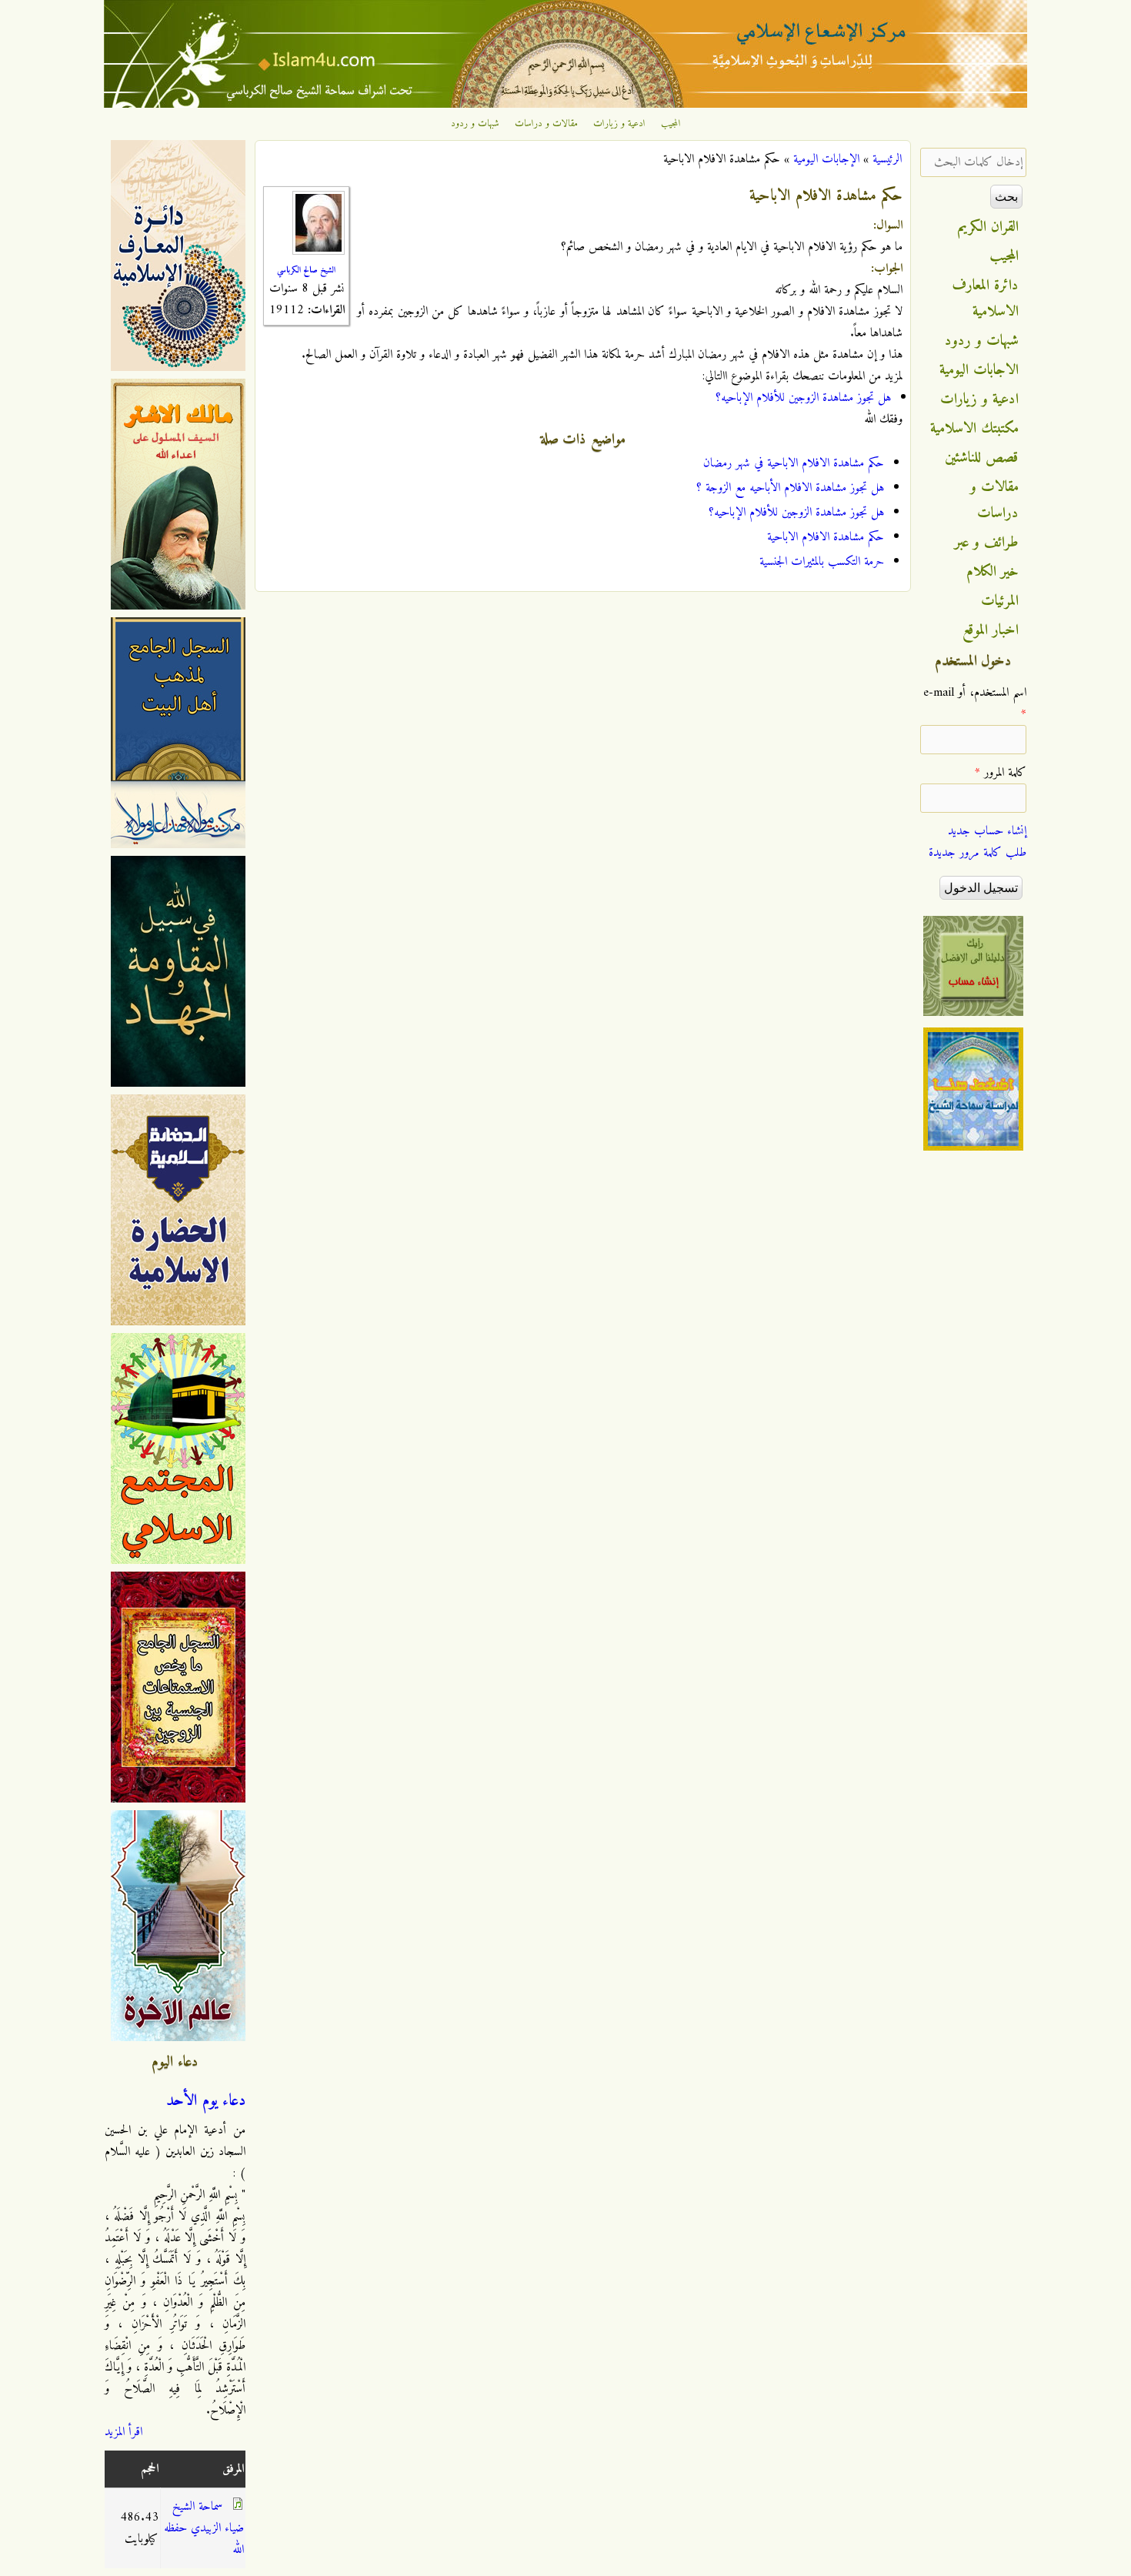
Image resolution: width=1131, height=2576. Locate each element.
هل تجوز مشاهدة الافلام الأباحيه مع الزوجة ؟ (790, 488)
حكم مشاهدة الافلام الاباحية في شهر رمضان (794, 463)
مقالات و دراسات (546, 124)
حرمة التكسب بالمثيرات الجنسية (822, 562)
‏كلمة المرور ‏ (1001, 773)
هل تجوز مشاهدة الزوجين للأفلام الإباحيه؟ (803, 398)
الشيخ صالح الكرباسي (306, 270)
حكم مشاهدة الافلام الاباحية (826, 537)
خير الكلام (993, 572)
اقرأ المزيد (123, 2432)
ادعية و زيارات (619, 124)
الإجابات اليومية (826, 159)
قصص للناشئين (982, 458)
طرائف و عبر (987, 543)
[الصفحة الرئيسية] (565, 105)
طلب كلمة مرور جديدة (978, 853)
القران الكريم (988, 227)
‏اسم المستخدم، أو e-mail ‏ (975, 703)
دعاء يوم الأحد (206, 2101)
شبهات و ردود (475, 124)
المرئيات (1000, 601)
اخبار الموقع (991, 630)
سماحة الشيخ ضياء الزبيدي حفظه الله (204, 2528)
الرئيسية (887, 159)
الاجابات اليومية (979, 370)
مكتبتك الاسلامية (974, 429)
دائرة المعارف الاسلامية (986, 299)
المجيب (671, 124)
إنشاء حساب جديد (987, 831)
